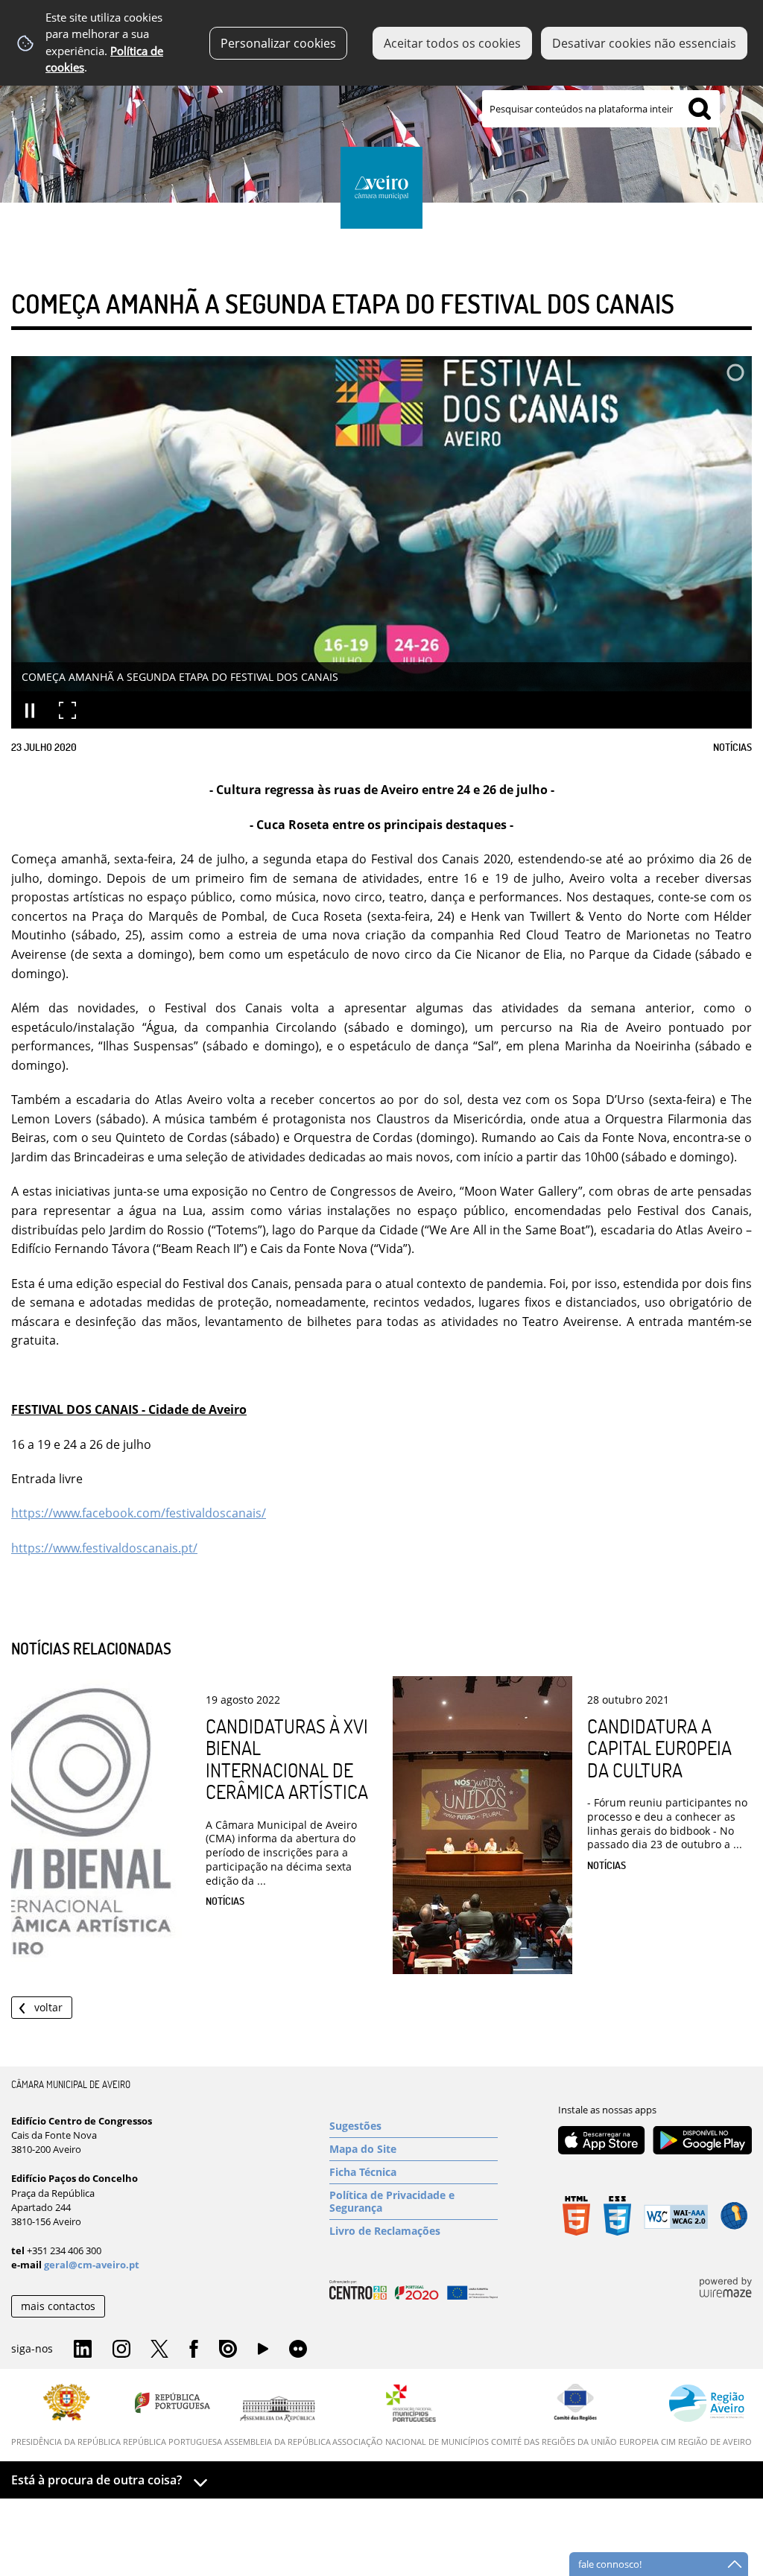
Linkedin (83, 2350)
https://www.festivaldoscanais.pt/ (104, 1548)
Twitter (159, 2350)
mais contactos (58, 2306)
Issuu (228, 2350)
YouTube (263, 2353)
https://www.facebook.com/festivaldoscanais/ (139, 1513)
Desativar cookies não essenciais (644, 43)
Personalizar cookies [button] (278, 43)
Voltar (48, 2007)
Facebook (194, 2350)
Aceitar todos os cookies (452, 43)
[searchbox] (601, 109)
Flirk (298, 2350)
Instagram (121, 2350)
